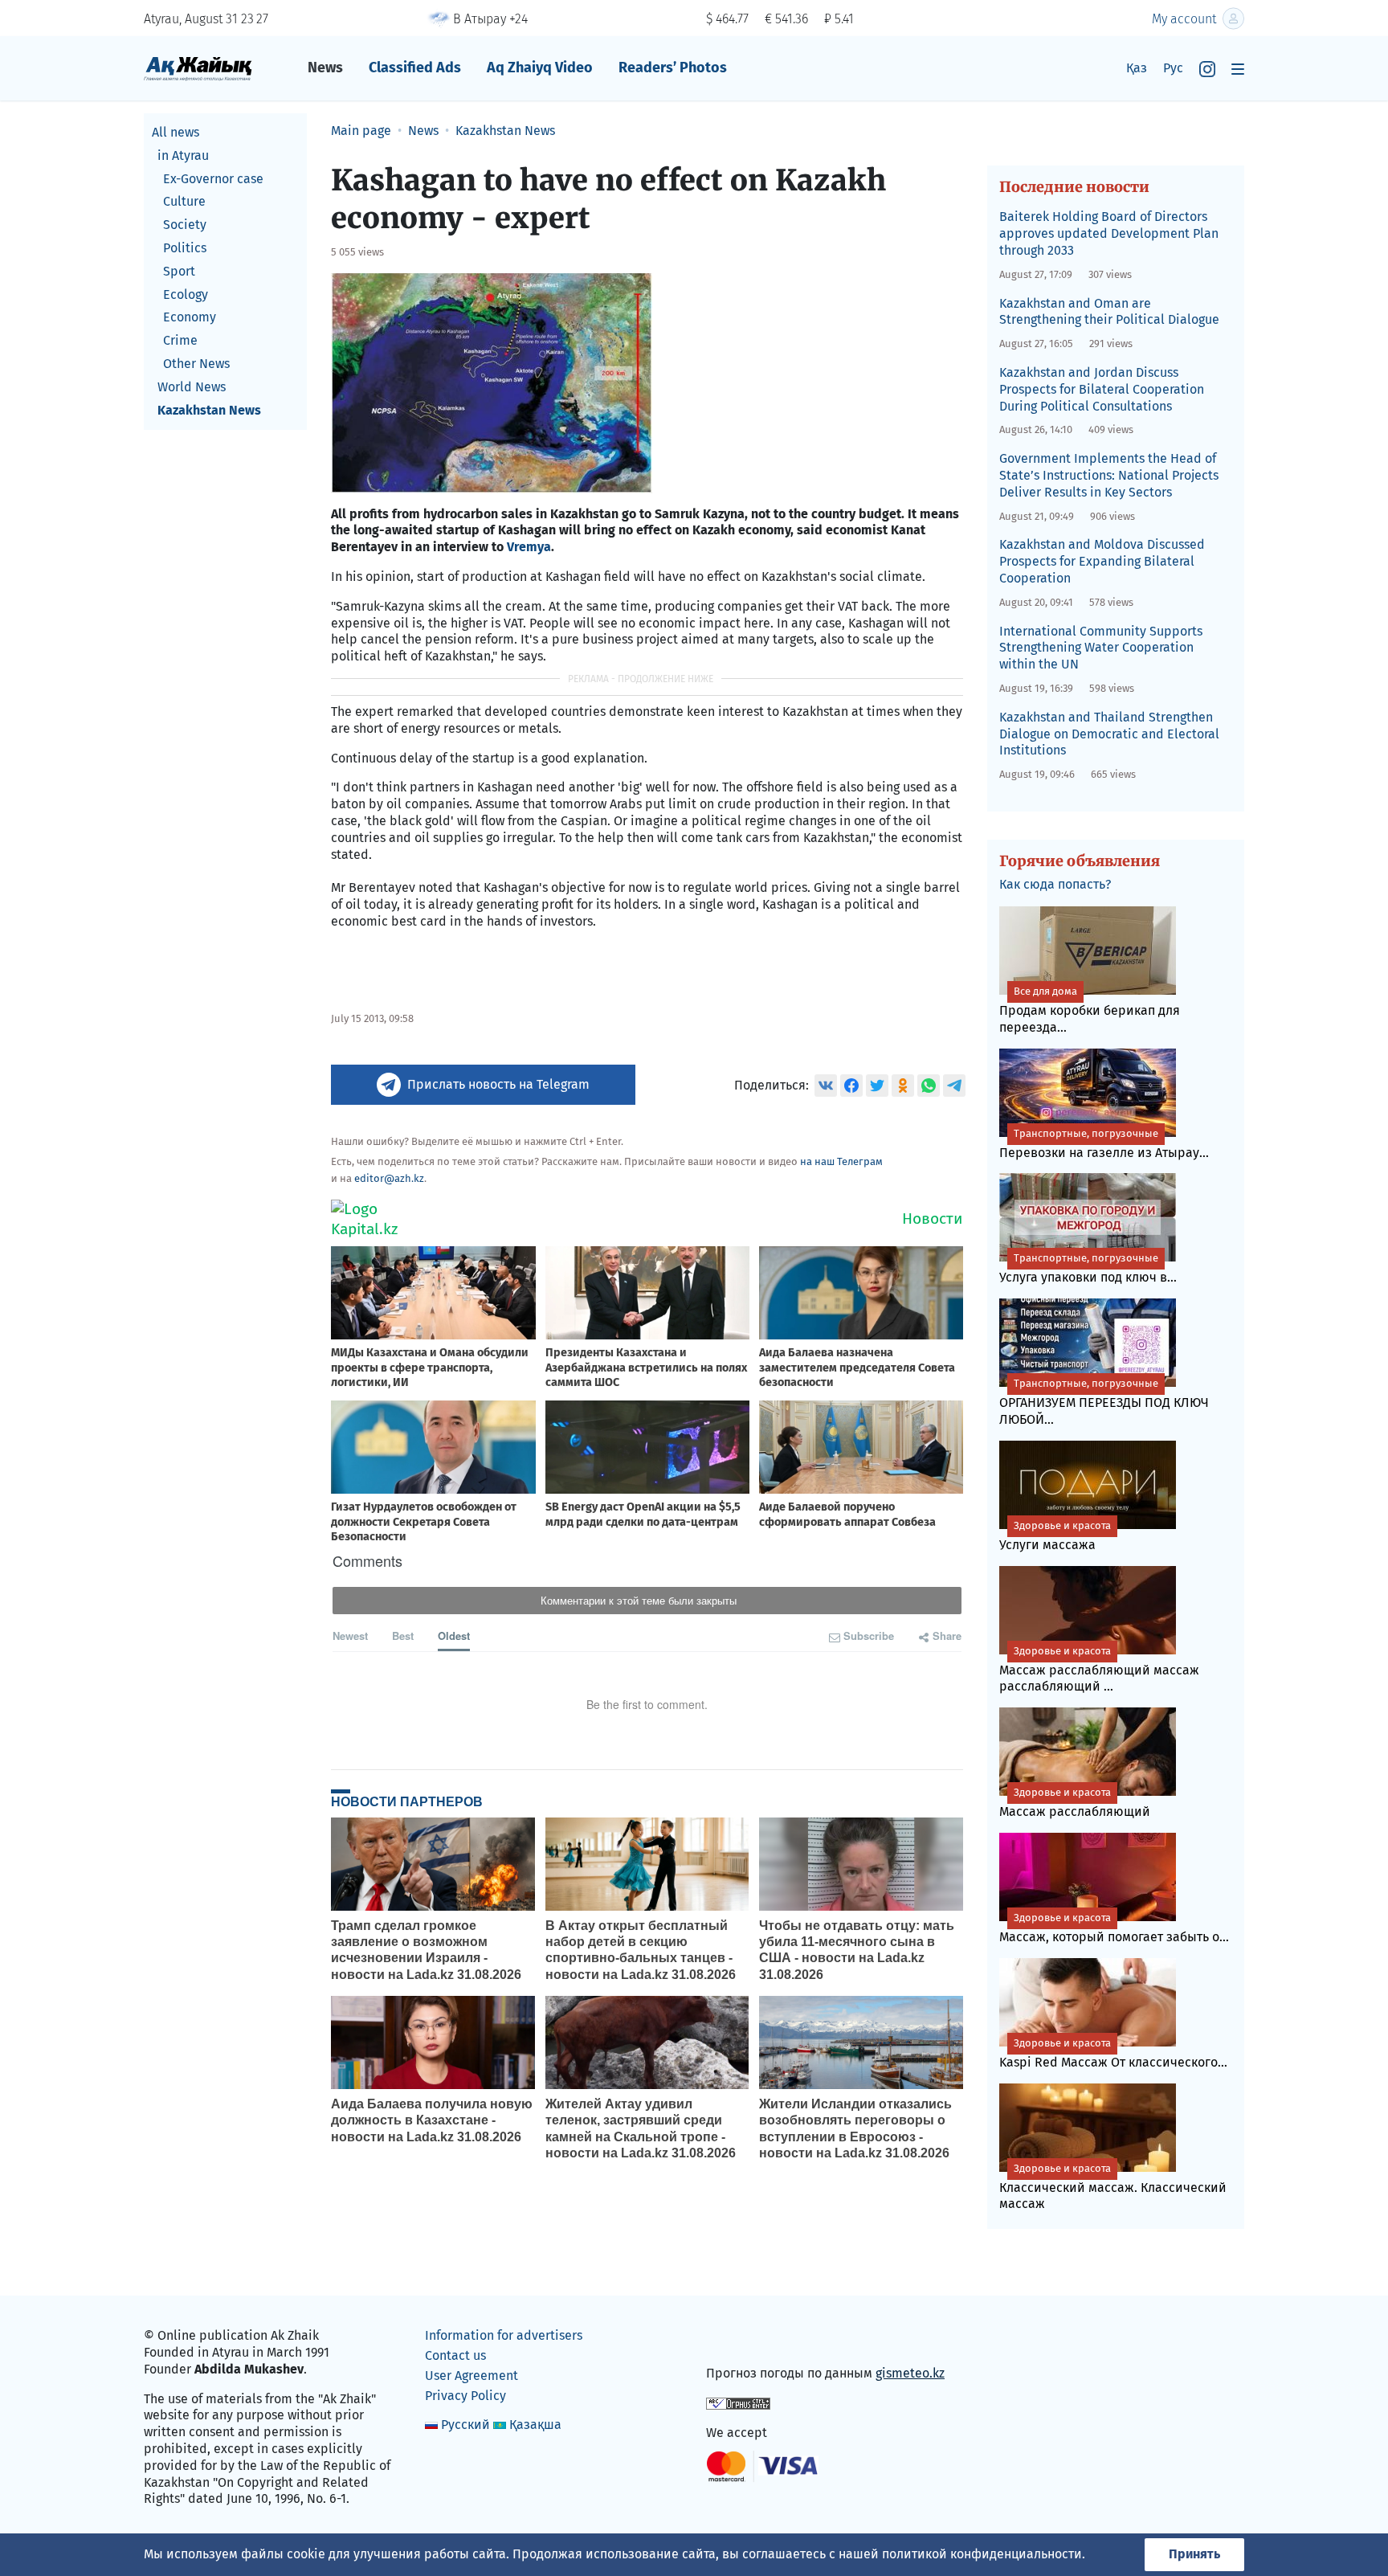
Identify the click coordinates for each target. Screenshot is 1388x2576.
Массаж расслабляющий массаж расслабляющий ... (1099, 1670)
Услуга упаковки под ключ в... (1088, 1268)
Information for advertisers (504, 2335)
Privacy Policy (465, 2396)
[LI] (741, 2339)
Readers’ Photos (673, 67)
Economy (190, 317)
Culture (184, 201)
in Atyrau (183, 155)
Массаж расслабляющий (1075, 1803)
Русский (465, 2425)
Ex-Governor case (213, 179)
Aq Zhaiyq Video (540, 67)
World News (192, 387)
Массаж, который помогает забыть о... (1114, 1928)
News (325, 67)
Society (185, 225)
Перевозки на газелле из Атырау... (1104, 1144)
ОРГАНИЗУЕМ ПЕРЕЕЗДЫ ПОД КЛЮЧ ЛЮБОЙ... (1104, 1402)
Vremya (529, 547)
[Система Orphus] (738, 2403)
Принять (1194, 2554)
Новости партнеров (407, 1801)
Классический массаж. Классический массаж (1113, 2187)
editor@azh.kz (389, 1178)
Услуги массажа (1055, 1536)
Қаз (1137, 68)
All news (176, 132)
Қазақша (535, 2425)
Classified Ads (415, 67)
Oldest (454, 1636)
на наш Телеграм (841, 1161)
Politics (185, 248)
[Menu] (1238, 69)
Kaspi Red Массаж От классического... (1113, 2053)
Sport (179, 271)
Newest (350, 1636)
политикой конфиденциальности (982, 2554)
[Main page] (198, 68)
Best (403, 1636)
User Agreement (472, 2376)
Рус (1173, 68)
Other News (196, 364)
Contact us (455, 2355)
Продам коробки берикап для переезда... (1090, 1010)
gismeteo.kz (910, 2373)
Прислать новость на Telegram (498, 1084)
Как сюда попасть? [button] (1055, 884)
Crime (180, 340)
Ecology (186, 294)
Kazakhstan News (209, 410)
